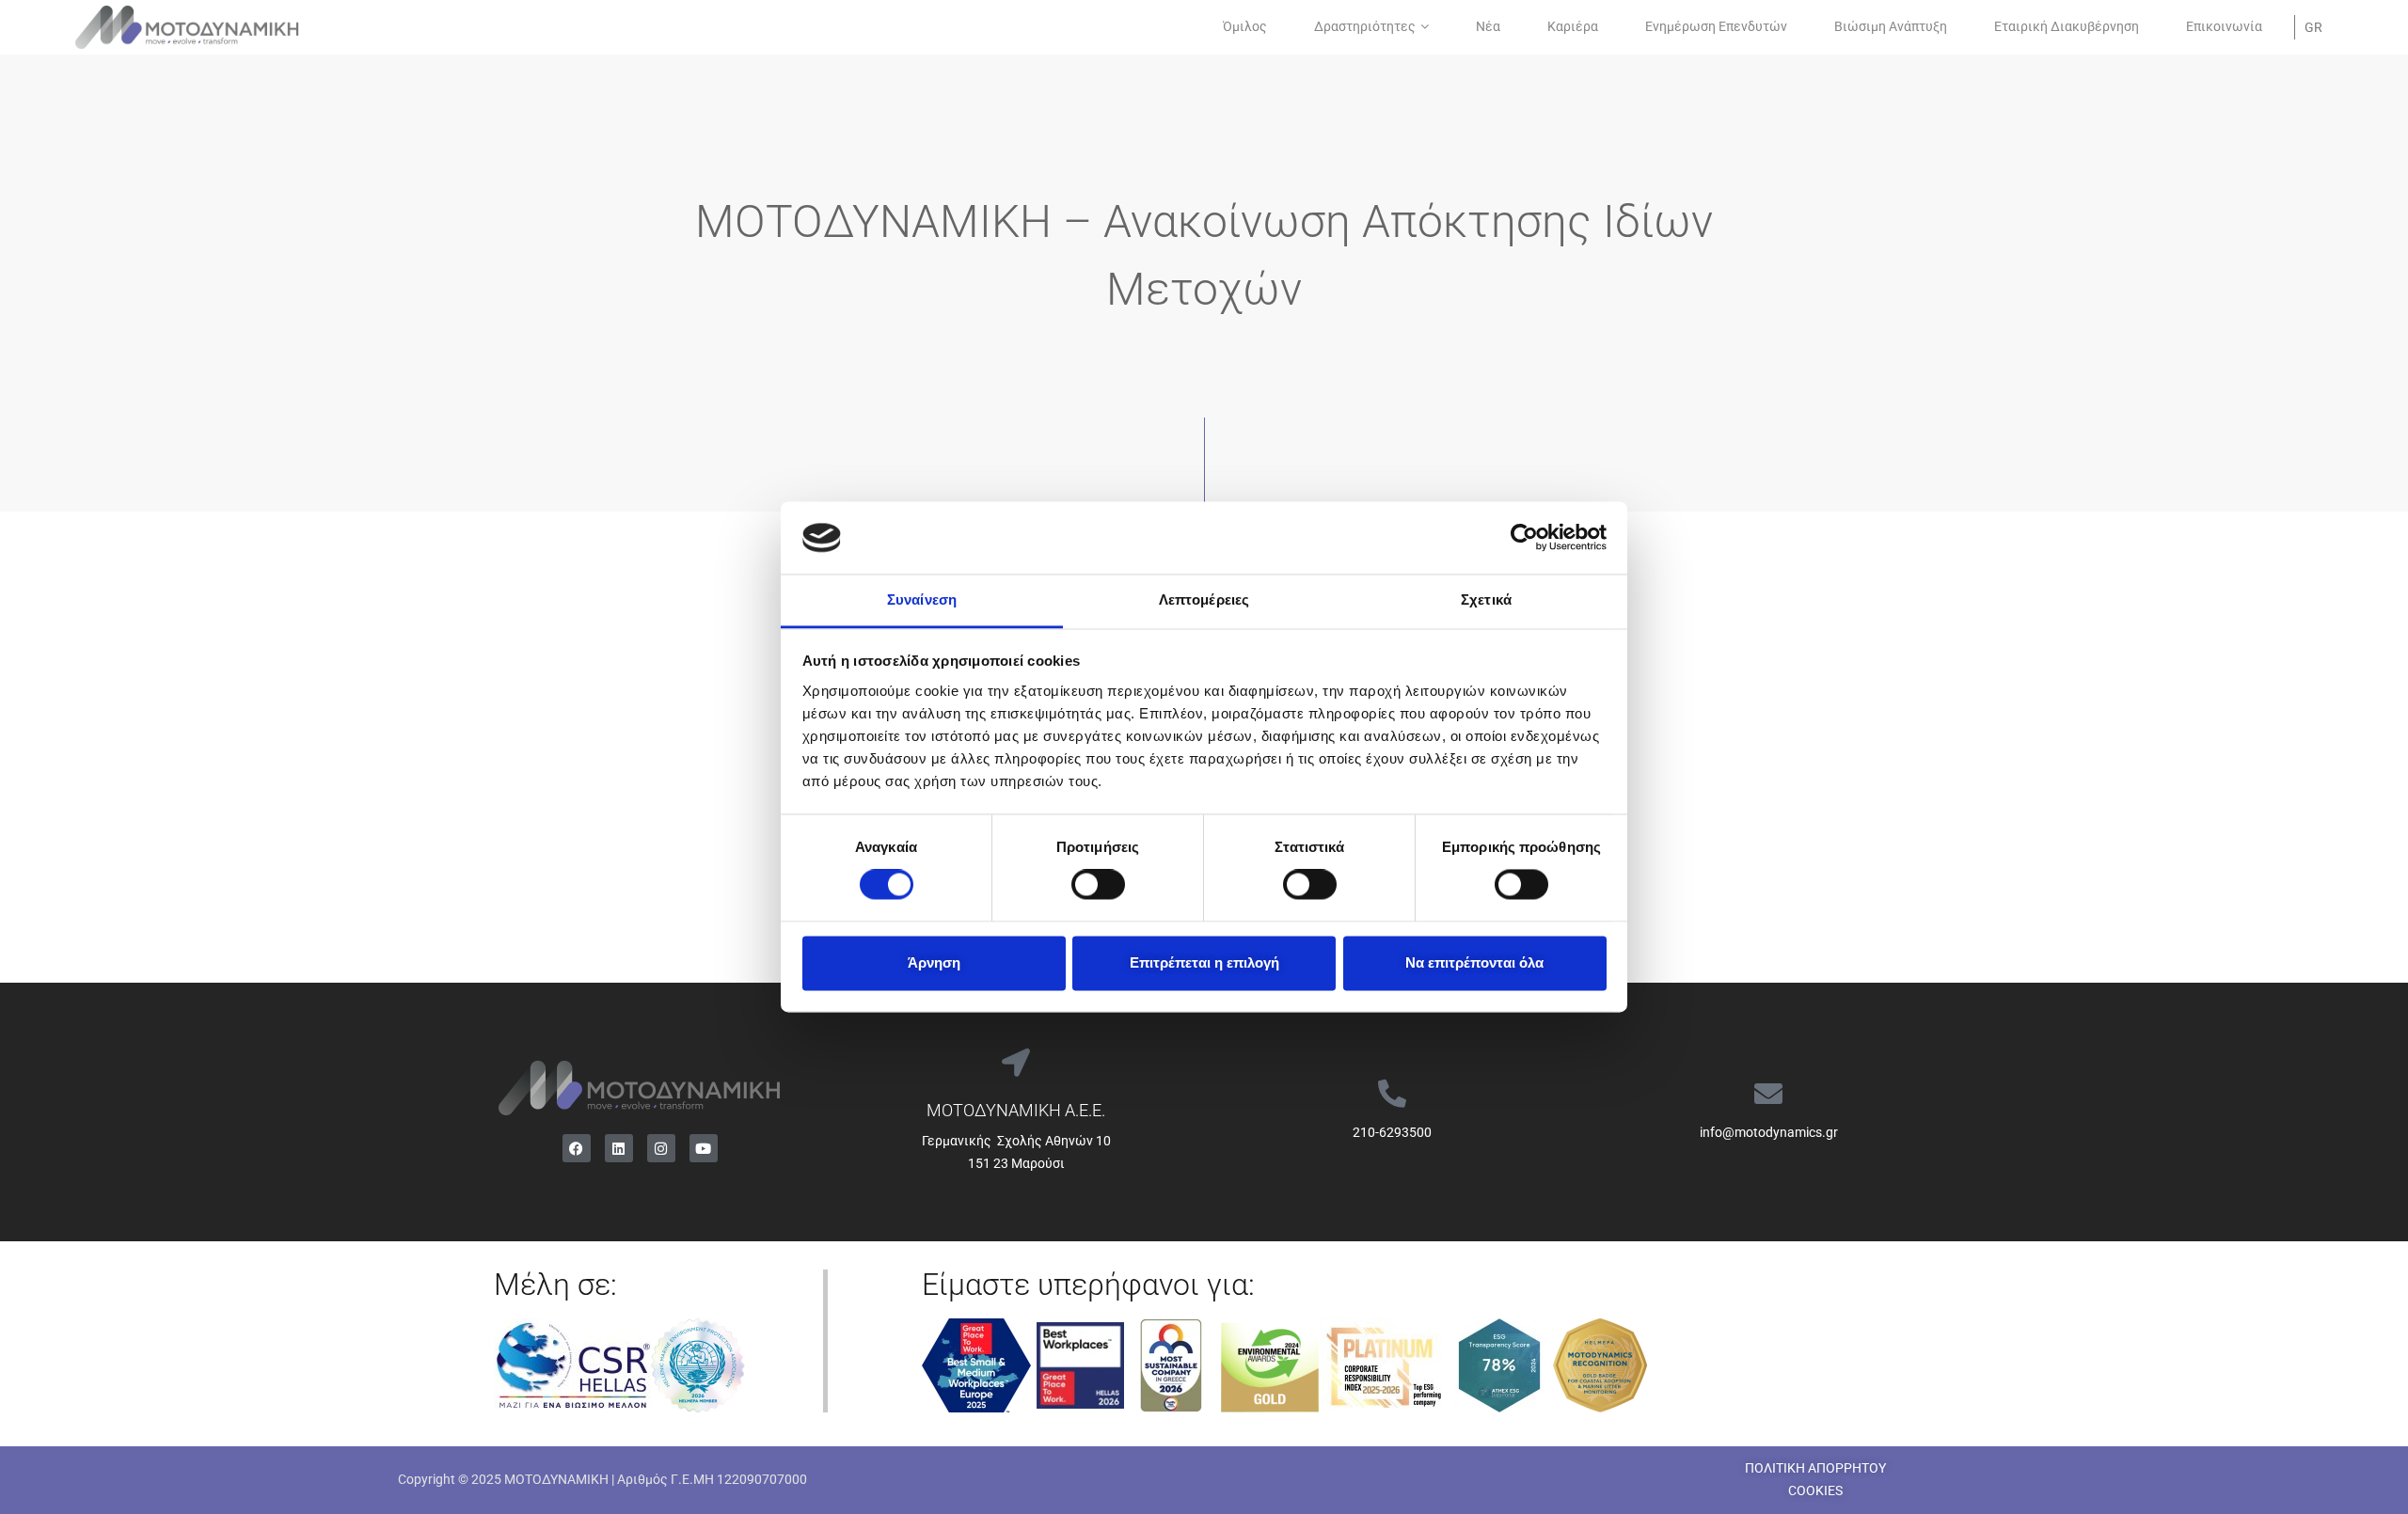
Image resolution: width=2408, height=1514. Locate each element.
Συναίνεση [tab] (922, 599)
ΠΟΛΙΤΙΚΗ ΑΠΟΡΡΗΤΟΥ (1815, 1468)
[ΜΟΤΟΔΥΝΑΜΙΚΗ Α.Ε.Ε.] (1016, 1063)
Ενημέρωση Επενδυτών (1716, 26)
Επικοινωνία (2224, 26)
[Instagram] (661, 1148)
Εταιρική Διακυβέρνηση (2067, 26)
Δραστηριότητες (1365, 26)
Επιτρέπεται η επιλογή (1204, 962)
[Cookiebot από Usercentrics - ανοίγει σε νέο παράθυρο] (1524, 538)
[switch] (1098, 885)
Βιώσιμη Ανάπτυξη (1891, 26)
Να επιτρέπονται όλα (1474, 962)
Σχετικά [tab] (1486, 599)
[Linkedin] (619, 1148)
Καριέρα (1573, 26)
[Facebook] (577, 1148)
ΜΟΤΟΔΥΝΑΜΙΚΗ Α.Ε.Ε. (1016, 1110)
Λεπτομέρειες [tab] (1204, 599)
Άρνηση (934, 962)
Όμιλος (1245, 26)
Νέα (1488, 26)
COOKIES (1815, 1490)
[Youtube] (704, 1148)
